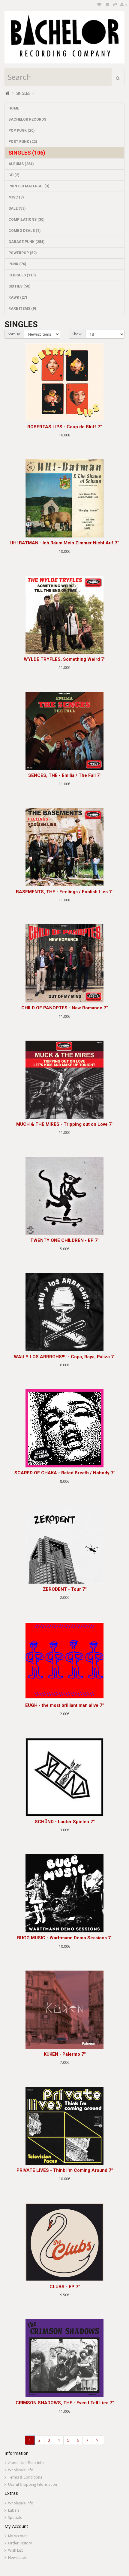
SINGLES (23, 93)
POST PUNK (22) (23, 142)
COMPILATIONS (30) (26, 220)
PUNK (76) (17, 264)
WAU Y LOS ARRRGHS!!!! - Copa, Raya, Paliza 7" (64, 1357)
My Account (18, 2536)
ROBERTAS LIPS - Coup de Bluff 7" (64, 427)
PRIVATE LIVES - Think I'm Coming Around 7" (65, 2170)
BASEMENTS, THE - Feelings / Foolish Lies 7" (64, 892)
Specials (15, 2518)
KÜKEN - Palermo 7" (65, 2054)
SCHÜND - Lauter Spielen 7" (65, 1822)
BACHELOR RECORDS (27, 119)
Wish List (15, 2550)
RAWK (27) (18, 297)
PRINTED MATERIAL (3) (29, 186)
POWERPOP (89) (22, 253)
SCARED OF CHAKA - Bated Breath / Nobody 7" (65, 1473)
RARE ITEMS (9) (22, 309)
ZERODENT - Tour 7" (65, 1589)
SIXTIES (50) (19, 286)
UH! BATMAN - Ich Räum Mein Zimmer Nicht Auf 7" (64, 543)
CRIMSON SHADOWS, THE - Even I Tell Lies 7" (65, 2403)
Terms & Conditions (25, 2477)
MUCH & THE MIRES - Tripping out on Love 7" (65, 1124)
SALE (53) (17, 208)
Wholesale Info (21, 2470)
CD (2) (14, 175)
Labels (14, 2510)
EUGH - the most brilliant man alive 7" (64, 1705)
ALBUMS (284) (21, 164)
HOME (14, 108)
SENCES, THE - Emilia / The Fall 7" (65, 775)
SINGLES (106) (27, 153)
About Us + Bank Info (26, 2463)
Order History (20, 2543)
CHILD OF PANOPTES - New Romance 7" (64, 1008)
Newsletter (17, 2558)
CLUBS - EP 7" (65, 2287)
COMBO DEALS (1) (24, 231)
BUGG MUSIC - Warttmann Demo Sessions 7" (65, 1938)
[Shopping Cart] (107, 5)
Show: (77, 334)
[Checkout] (115, 5)
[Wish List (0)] (99, 5)
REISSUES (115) (22, 275)
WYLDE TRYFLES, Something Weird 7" (64, 659)
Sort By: (14, 334)
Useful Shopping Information (33, 2484)
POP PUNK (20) (21, 131)
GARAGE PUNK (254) (26, 242)
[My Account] (124, 5)
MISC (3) (16, 197)
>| (98, 2440)
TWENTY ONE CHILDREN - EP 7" (65, 1240)
